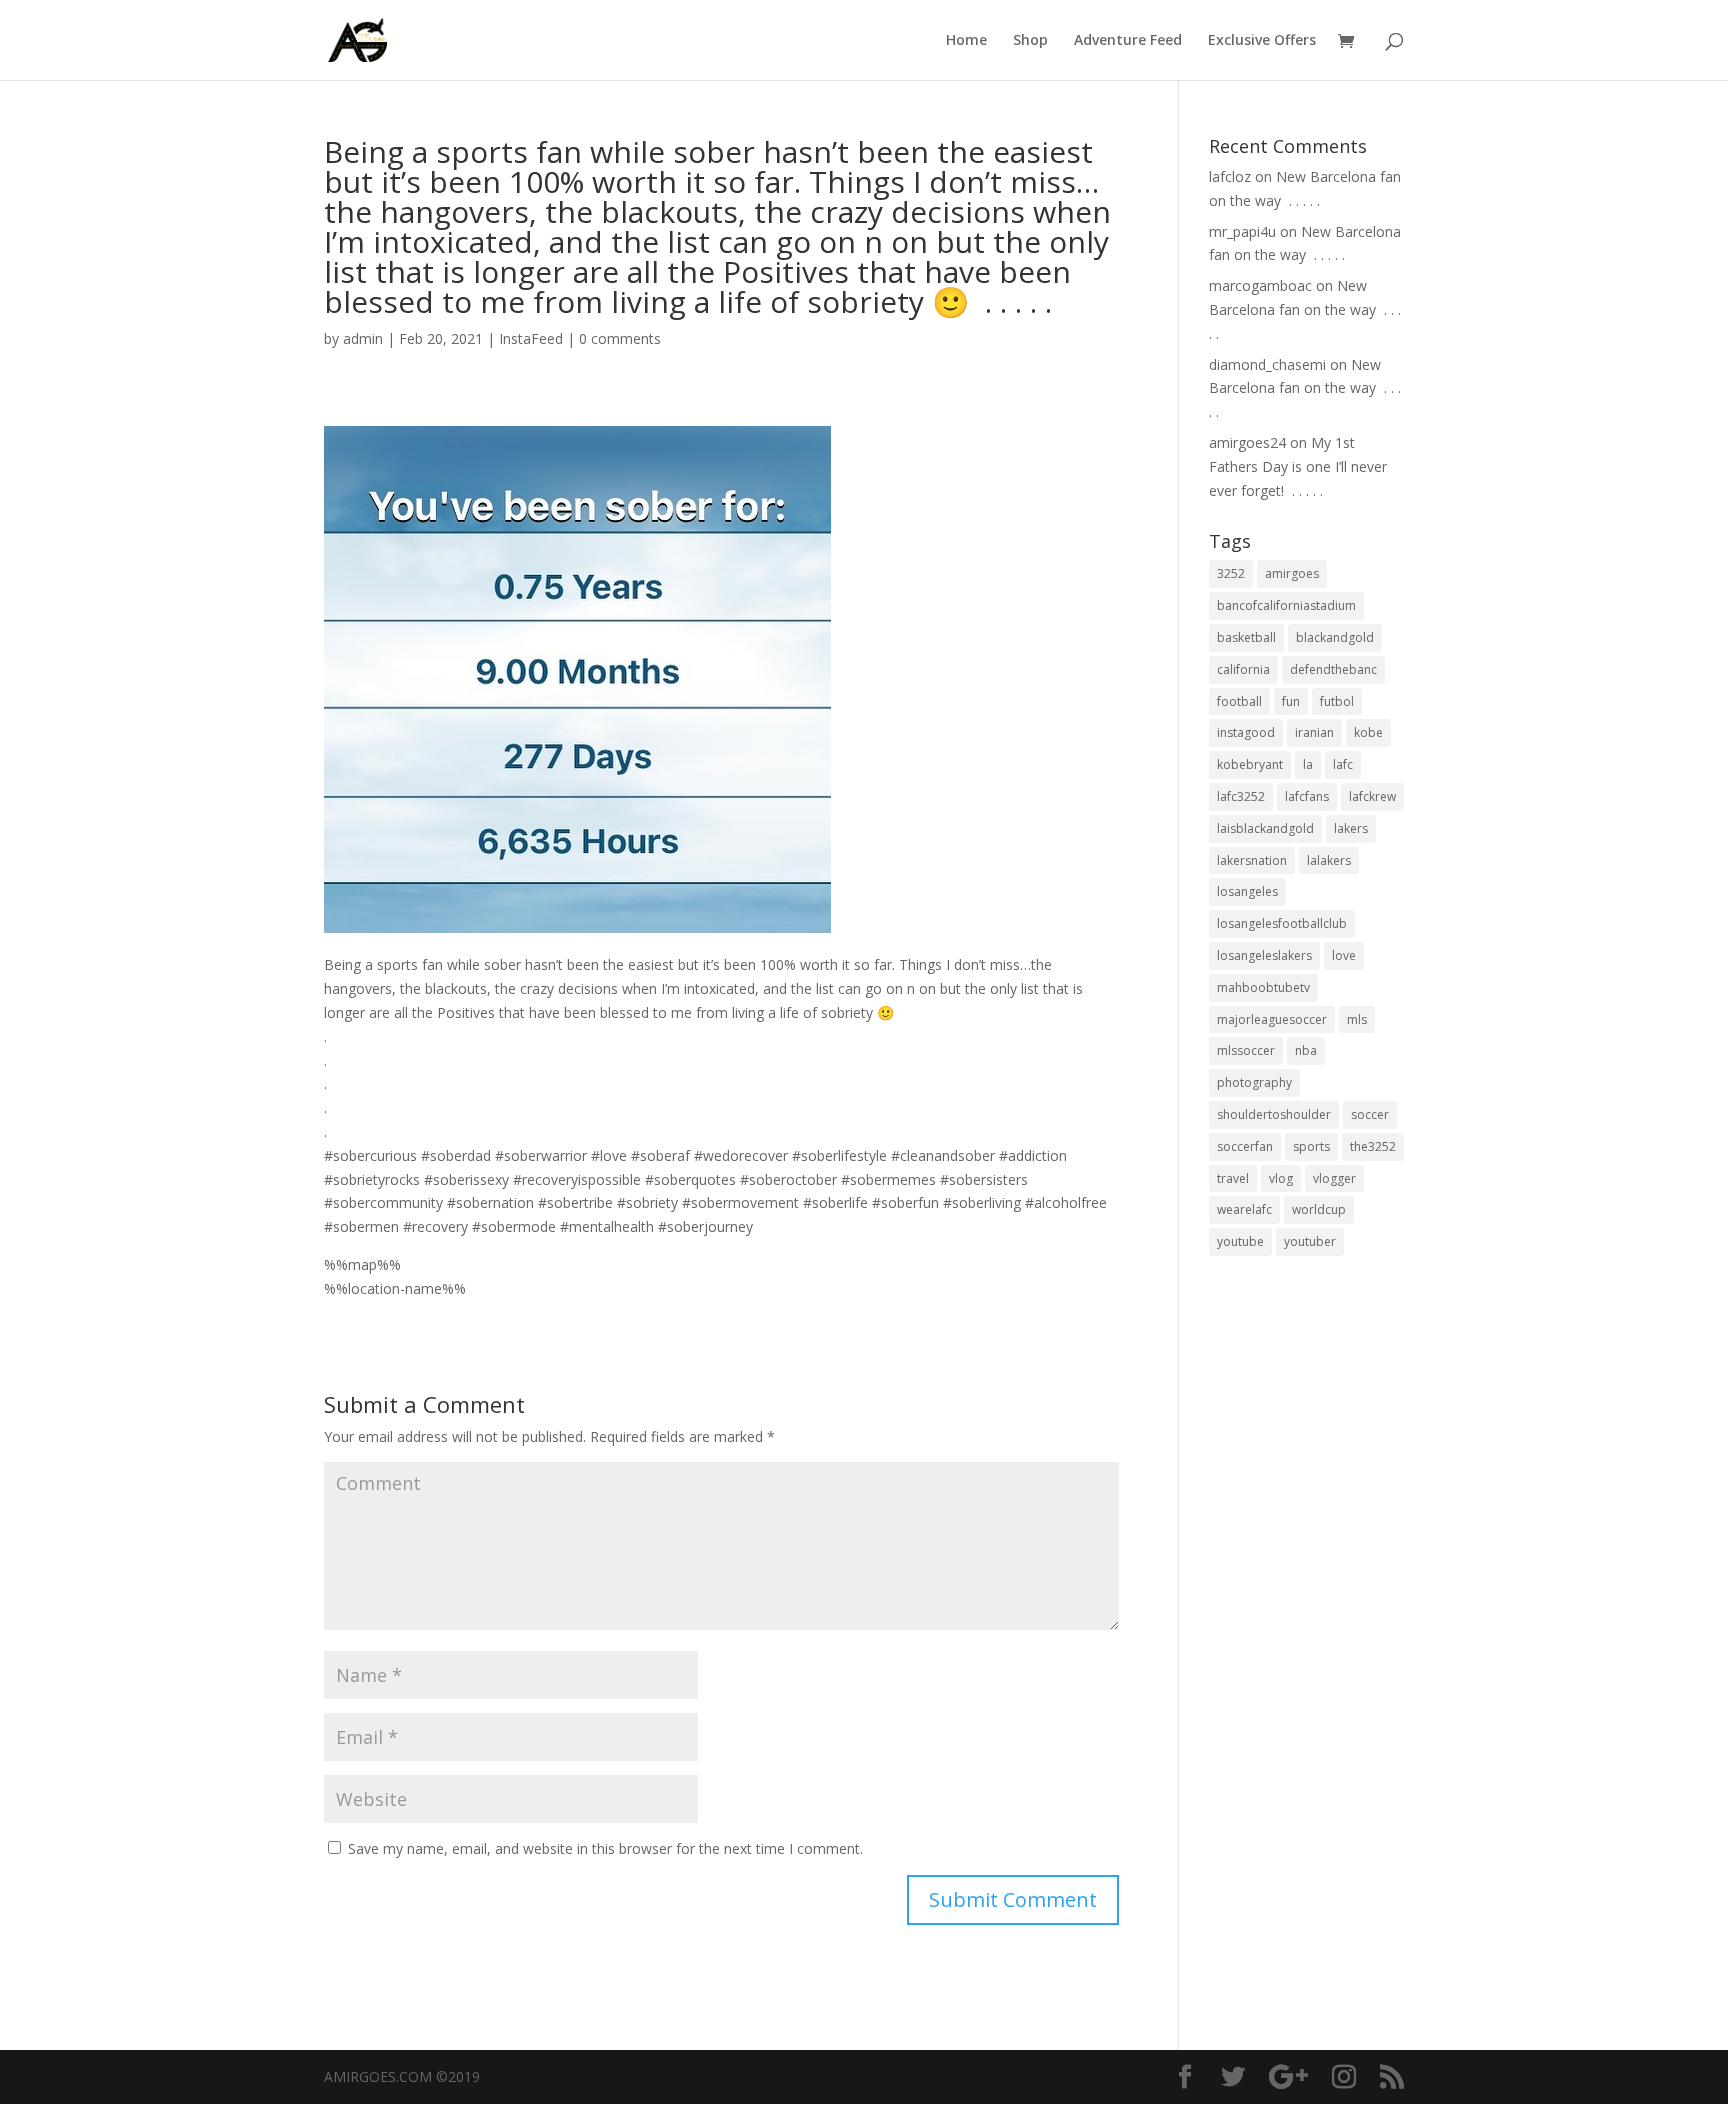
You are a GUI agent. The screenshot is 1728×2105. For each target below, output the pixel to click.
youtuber (1310, 1241)
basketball (1246, 637)
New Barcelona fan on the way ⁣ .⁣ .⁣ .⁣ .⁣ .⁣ (1305, 309)
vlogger (1334, 1178)
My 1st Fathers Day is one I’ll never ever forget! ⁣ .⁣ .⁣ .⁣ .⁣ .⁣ (1298, 466)
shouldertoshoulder (1274, 1114)
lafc (1343, 764)
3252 (1231, 573)
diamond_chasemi (1267, 364)
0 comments (620, 338)
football (1239, 701)
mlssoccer (1246, 1050)
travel (1233, 1178)
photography (1254, 1082)
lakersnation (1252, 860)
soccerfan (1245, 1146)
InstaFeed (531, 338)
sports (1311, 1146)
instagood (1246, 732)
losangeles (1247, 891)
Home (966, 41)
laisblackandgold (1265, 828)
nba (1306, 1050)
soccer (1370, 1114)
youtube (1240, 1241)
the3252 (1373, 1146)
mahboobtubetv (1263, 987)
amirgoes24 (1247, 442)
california (1243, 669)
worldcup (1319, 1209)
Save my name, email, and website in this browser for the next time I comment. (605, 1848)
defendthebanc (1333, 669)
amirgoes (1292, 573)
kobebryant (1250, 764)
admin (363, 338)
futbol (1337, 701)
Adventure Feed (1128, 41)
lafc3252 (1241, 796)
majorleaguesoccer (1272, 1019)
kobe (1368, 732)
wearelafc (1244, 1209)
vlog (1281, 1178)
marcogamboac (1260, 285)
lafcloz (1230, 176)
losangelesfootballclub (1282, 923)
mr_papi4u (1242, 231)
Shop (1030, 41)
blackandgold (1335, 637)
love (1344, 955)
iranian (1314, 732)
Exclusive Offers (1262, 41)
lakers (1351, 828)
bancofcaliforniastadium (1286, 605)
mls (1357, 1019)
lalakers (1329, 860)
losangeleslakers (1264, 955)
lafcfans (1307, 796)
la (1308, 764)
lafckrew (1372, 796)
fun (1291, 701)
